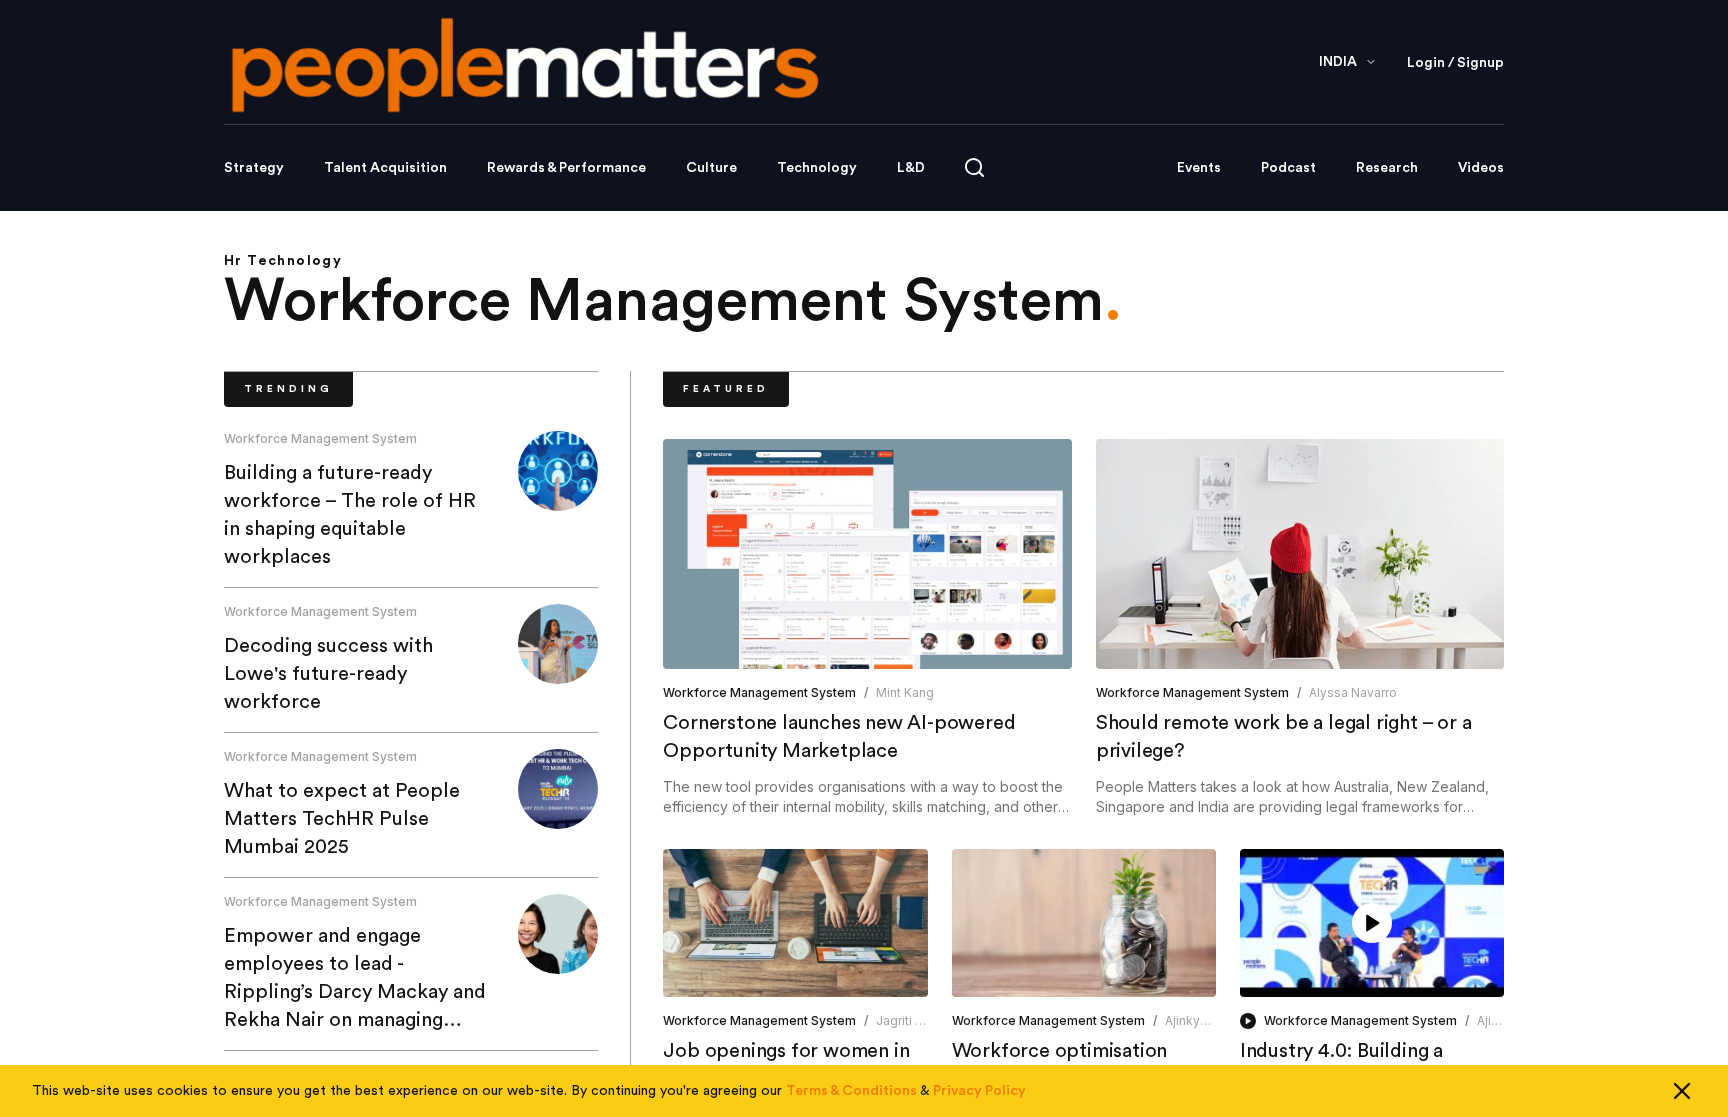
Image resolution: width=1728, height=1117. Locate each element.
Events (1199, 168)
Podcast (1288, 168)
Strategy (254, 168)
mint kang (905, 692)
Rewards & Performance (566, 168)
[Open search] (974, 167)
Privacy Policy (979, 1091)
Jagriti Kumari (915, 1020)
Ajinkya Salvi (1201, 1020)
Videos (1481, 168)
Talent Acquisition (385, 168)
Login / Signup (1455, 63)
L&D (911, 168)
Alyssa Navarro (1353, 692)
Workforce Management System (320, 438)
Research (1387, 168)
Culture (711, 168)
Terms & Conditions (851, 1091)
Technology (817, 168)
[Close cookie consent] (1682, 1091)
